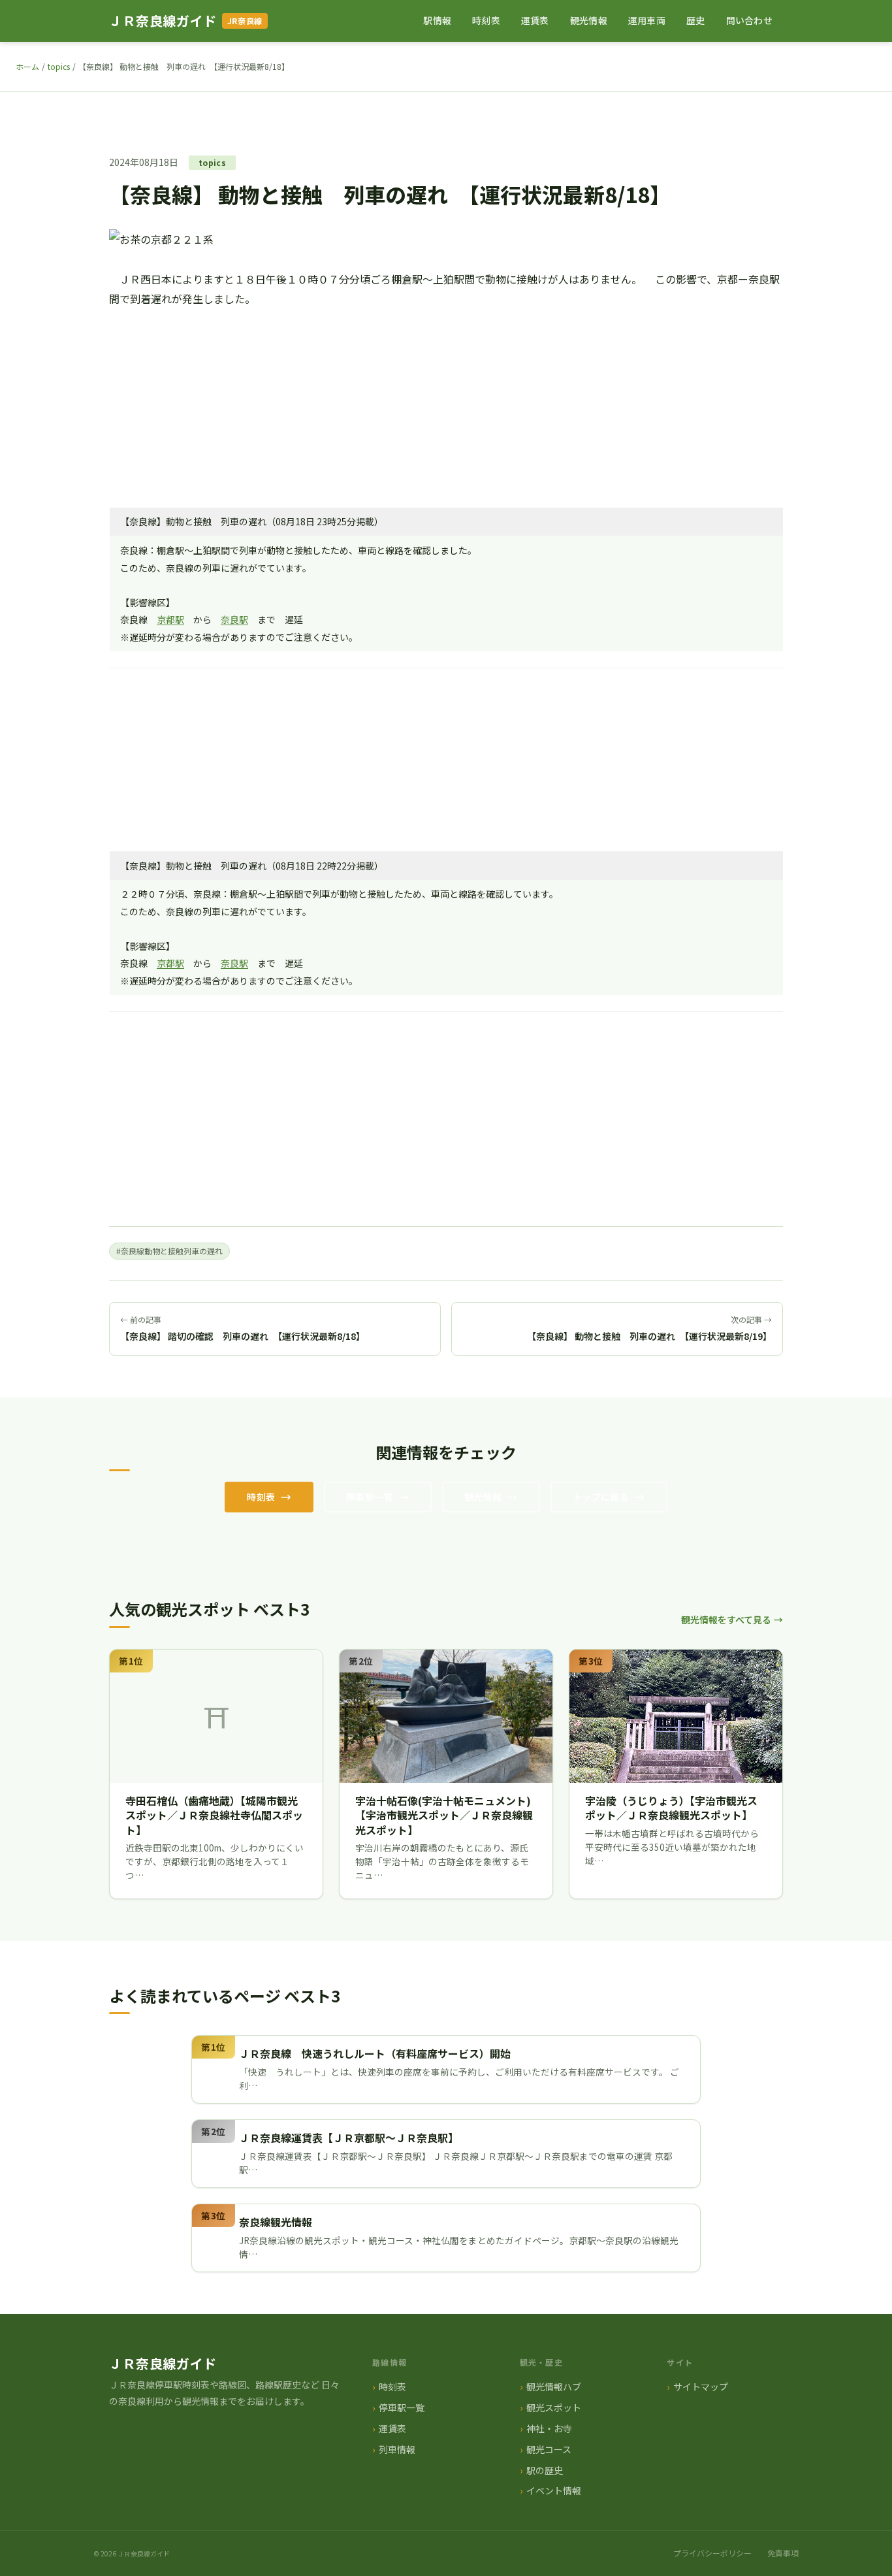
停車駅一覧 (370, 1497)
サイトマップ (701, 2387)
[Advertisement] (446, 400)
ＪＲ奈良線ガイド (163, 21)
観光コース (549, 2449)
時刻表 (486, 20)
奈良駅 (234, 619)
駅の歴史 (545, 2470)
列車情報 (397, 2449)
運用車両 (647, 20)
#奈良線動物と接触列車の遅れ (169, 1251)
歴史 (696, 20)
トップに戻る (601, 1497)
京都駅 (170, 619)
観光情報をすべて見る (726, 1620)
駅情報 (437, 20)
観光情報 (589, 20)
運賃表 (535, 20)
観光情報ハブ (554, 2387)
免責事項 (783, 2553)
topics (59, 66)
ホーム (27, 66)
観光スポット (554, 2407)
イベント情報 (554, 2490)
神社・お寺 (549, 2428)
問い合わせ (749, 20)
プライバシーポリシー (712, 2553)
